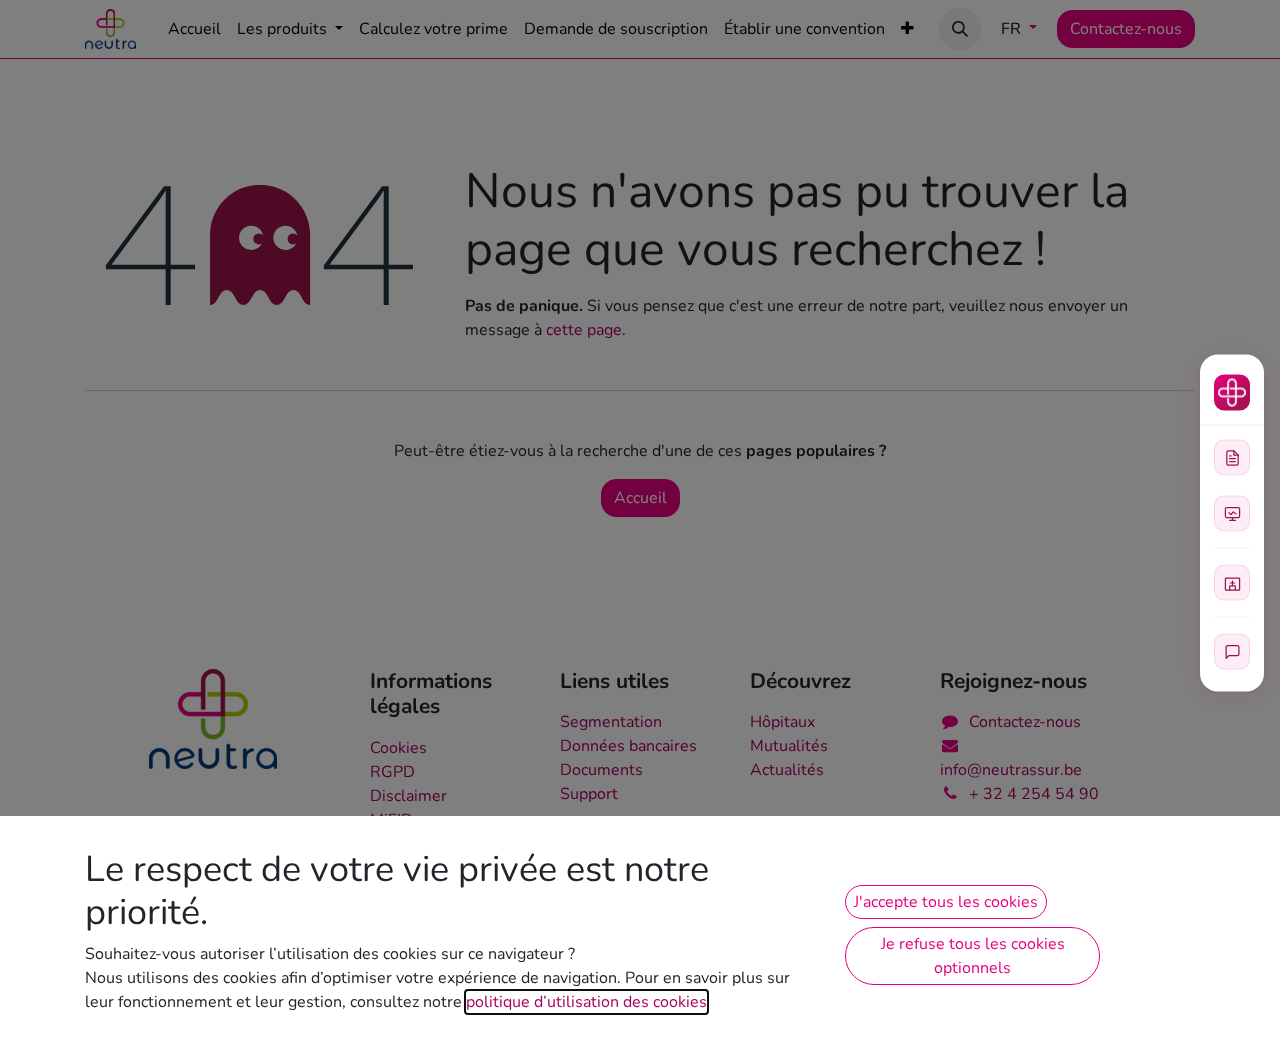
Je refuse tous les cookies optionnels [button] (973, 956)
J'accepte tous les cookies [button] (946, 902)
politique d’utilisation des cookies (586, 1002)
